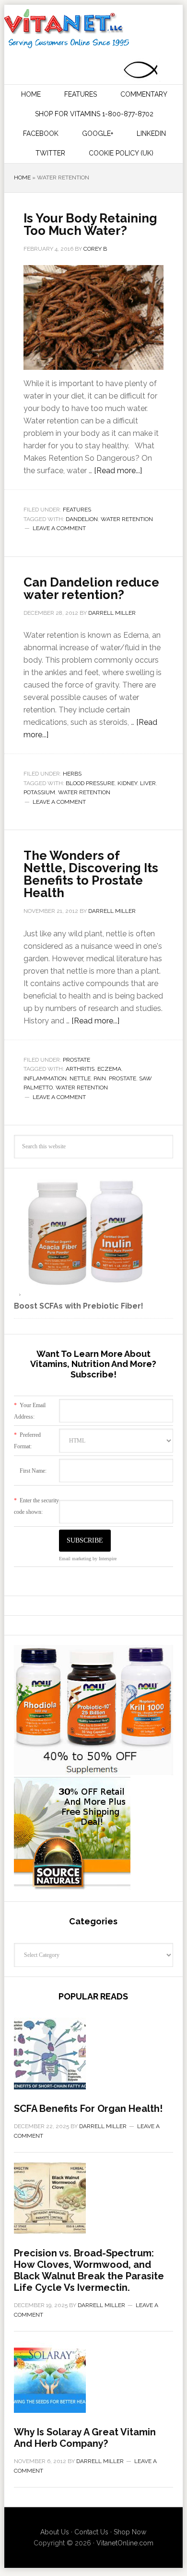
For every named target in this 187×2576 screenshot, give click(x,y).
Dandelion (82, 519)
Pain (100, 1078)
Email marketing (75, 1559)
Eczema (109, 1069)
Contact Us (91, 2532)
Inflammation (45, 1078)
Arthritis (80, 1069)
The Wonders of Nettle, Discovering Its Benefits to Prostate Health (91, 874)
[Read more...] (118, 471)
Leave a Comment (59, 528)
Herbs (72, 774)
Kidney (127, 783)
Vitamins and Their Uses (92, 29)
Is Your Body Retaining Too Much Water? (90, 224)
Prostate (76, 1060)
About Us (55, 2532)
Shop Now (130, 2532)
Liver (148, 783)
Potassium (39, 792)
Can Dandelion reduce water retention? (91, 588)
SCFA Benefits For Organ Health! (88, 2109)
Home (22, 178)
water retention (127, 519)
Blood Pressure (90, 783)
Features (77, 510)
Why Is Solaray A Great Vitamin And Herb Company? (85, 2438)
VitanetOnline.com (125, 2543)
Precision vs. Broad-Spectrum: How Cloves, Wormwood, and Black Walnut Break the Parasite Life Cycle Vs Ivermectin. (89, 2270)
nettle (80, 1078)
